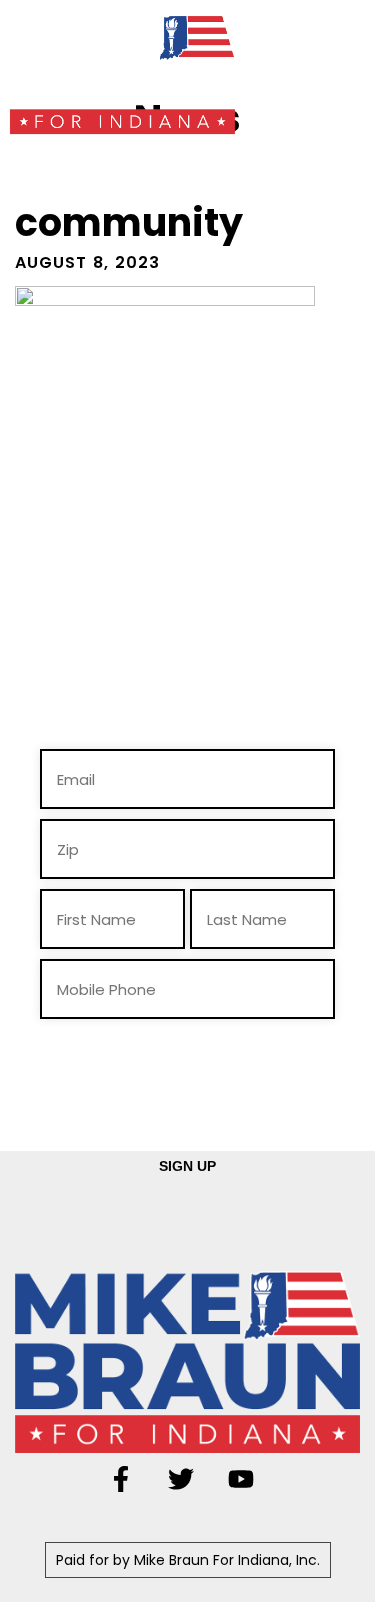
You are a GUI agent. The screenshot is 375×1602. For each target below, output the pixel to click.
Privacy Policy (300, 1078)
